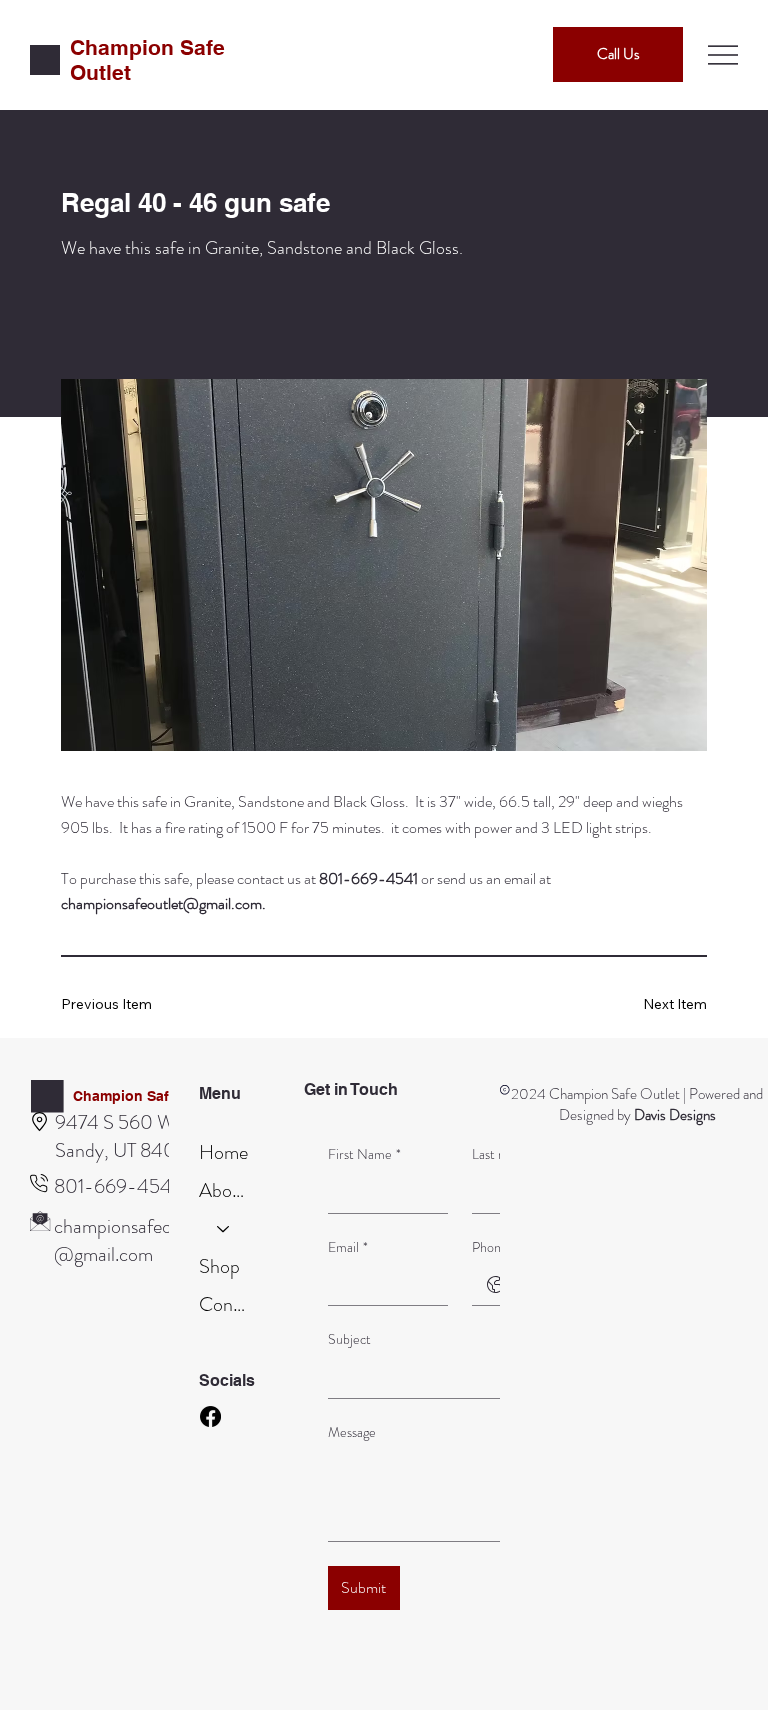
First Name (364, 1154)
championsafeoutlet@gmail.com (161, 903)
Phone (490, 1247)
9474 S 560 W (115, 1122)
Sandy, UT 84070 (126, 1150)
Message (352, 1432)
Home (223, 1152)
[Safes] (224, 1229)
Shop (219, 1266)
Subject (349, 1339)
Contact (224, 1304)
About (224, 1190)
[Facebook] (210, 1416)
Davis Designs (675, 1115)
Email (348, 1247)
